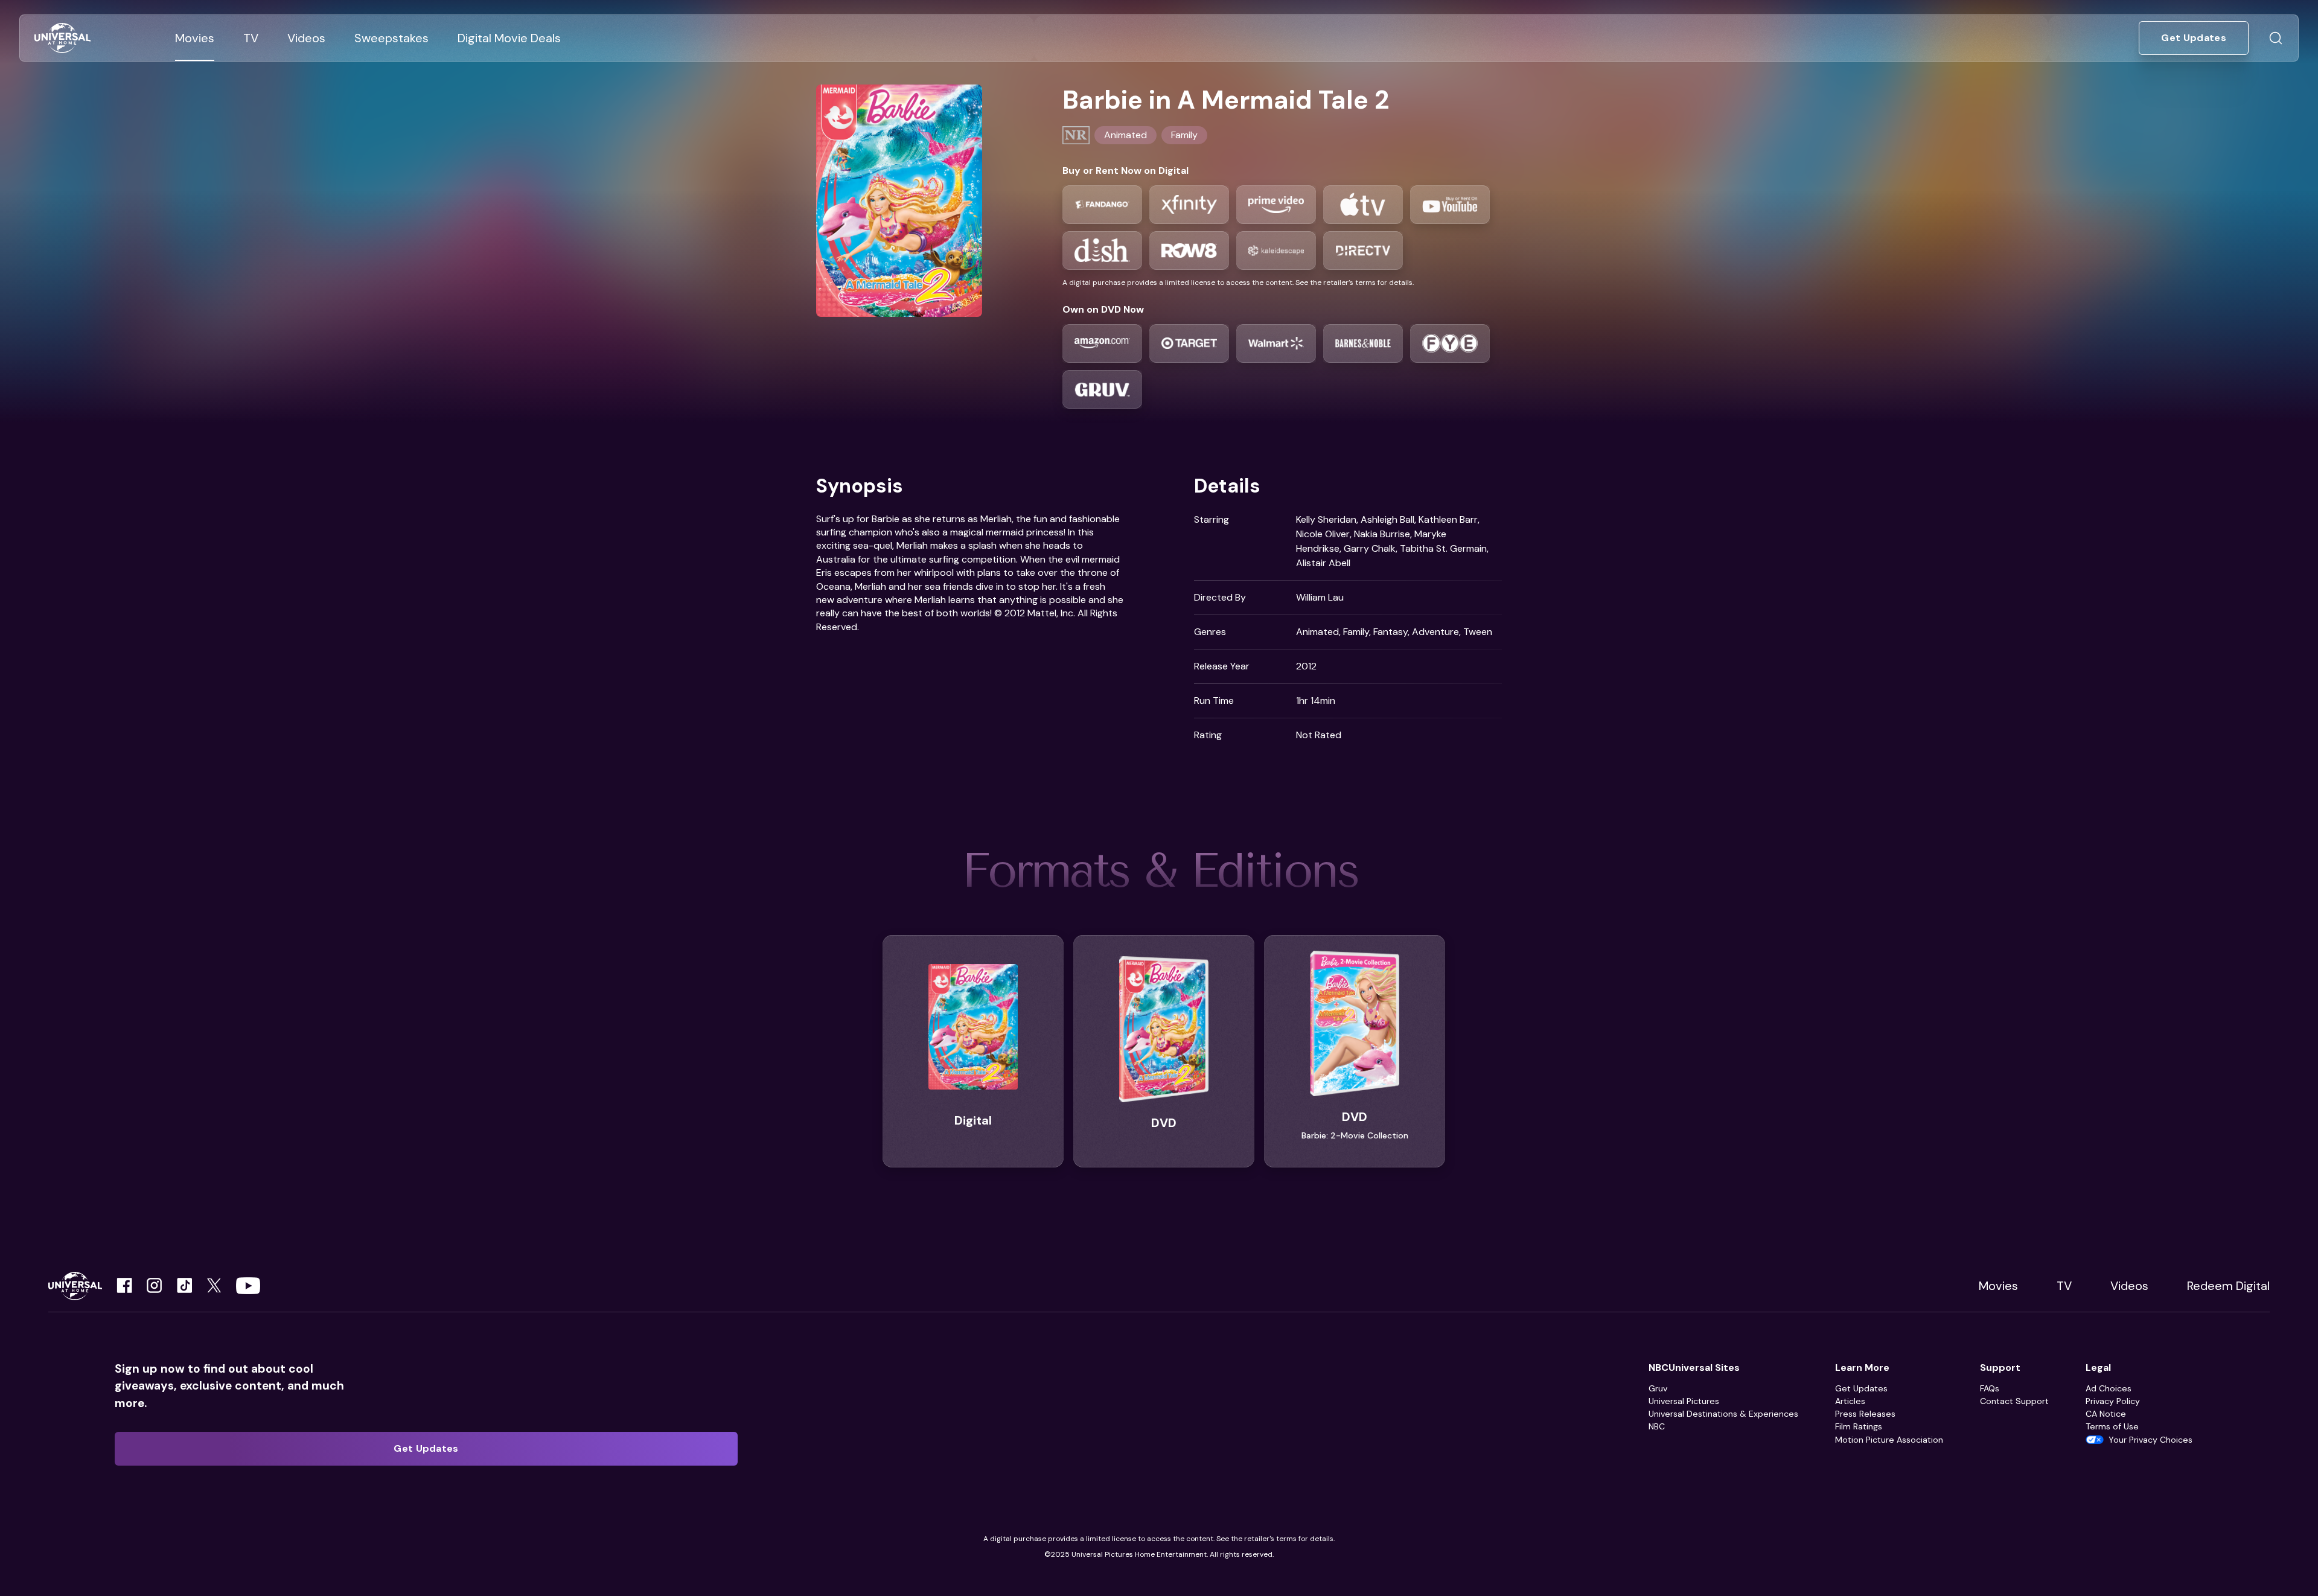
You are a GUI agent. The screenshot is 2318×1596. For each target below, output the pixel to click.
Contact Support (2014, 1401)
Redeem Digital (2228, 1286)
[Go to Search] (2276, 38)
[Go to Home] (62, 38)
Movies (1998, 1286)
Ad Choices (2109, 1388)
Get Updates (1861, 1388)
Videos (2129, 1286)
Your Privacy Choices (2150, 1440)
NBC (1657, 1426)
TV (2064, 1286)
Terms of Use (2112, 1426)
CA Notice (2106, 1414)
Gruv (1658, 1388)
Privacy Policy (2113, 1401)
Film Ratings (1859, 1426)
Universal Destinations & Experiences (1723, 1414)
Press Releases (1865, 1414)
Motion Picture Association (1889, 1440)
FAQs (1990, 1388)
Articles (1850, 1401)
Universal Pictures (1684, 1401)
